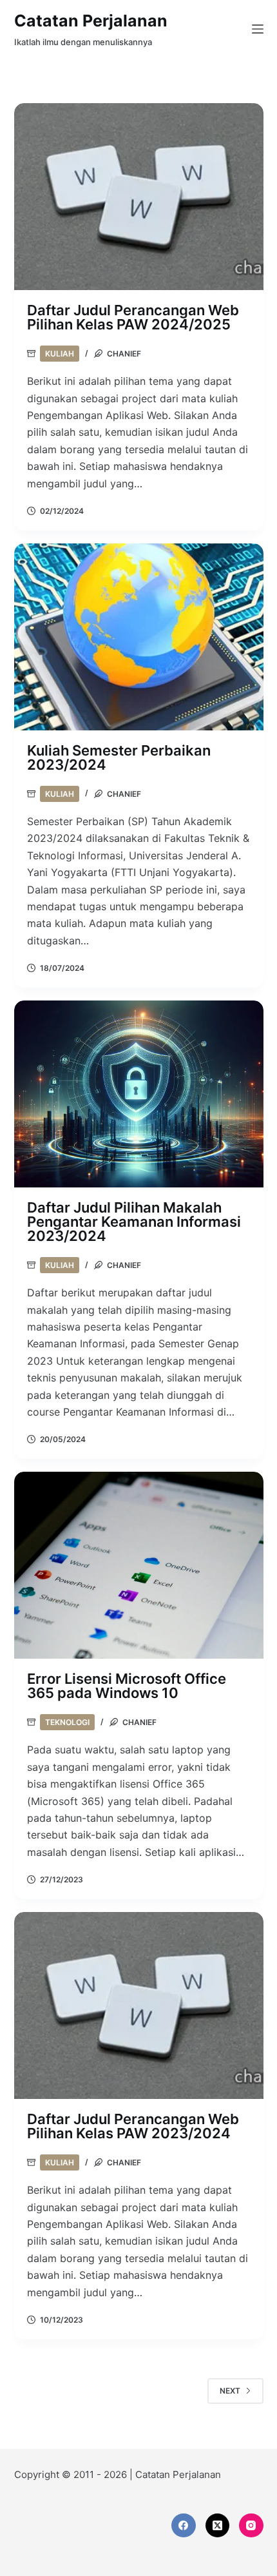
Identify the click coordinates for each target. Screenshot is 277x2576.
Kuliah (60, 354)
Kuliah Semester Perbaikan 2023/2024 (119, 757)
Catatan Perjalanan (91, 21)
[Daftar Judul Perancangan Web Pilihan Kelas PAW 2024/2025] (139, 197)
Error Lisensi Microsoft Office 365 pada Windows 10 (127, 1686)
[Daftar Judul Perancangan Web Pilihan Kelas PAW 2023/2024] (139, 2005)
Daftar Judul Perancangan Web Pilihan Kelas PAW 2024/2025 (133, 317)
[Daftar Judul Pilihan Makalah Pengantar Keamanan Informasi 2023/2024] (139, 1094)
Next (230, 2391)
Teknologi (67, 1722)
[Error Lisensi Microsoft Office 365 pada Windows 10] (139, 1565)
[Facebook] (184, 2526)
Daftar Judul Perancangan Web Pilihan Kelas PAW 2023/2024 (133, 2126)
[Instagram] (251, 2526)
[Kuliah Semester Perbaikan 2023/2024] (139, 637)
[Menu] (258, 29)
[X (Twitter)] (218, 2526)
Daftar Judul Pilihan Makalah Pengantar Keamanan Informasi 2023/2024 (134, 1222)
